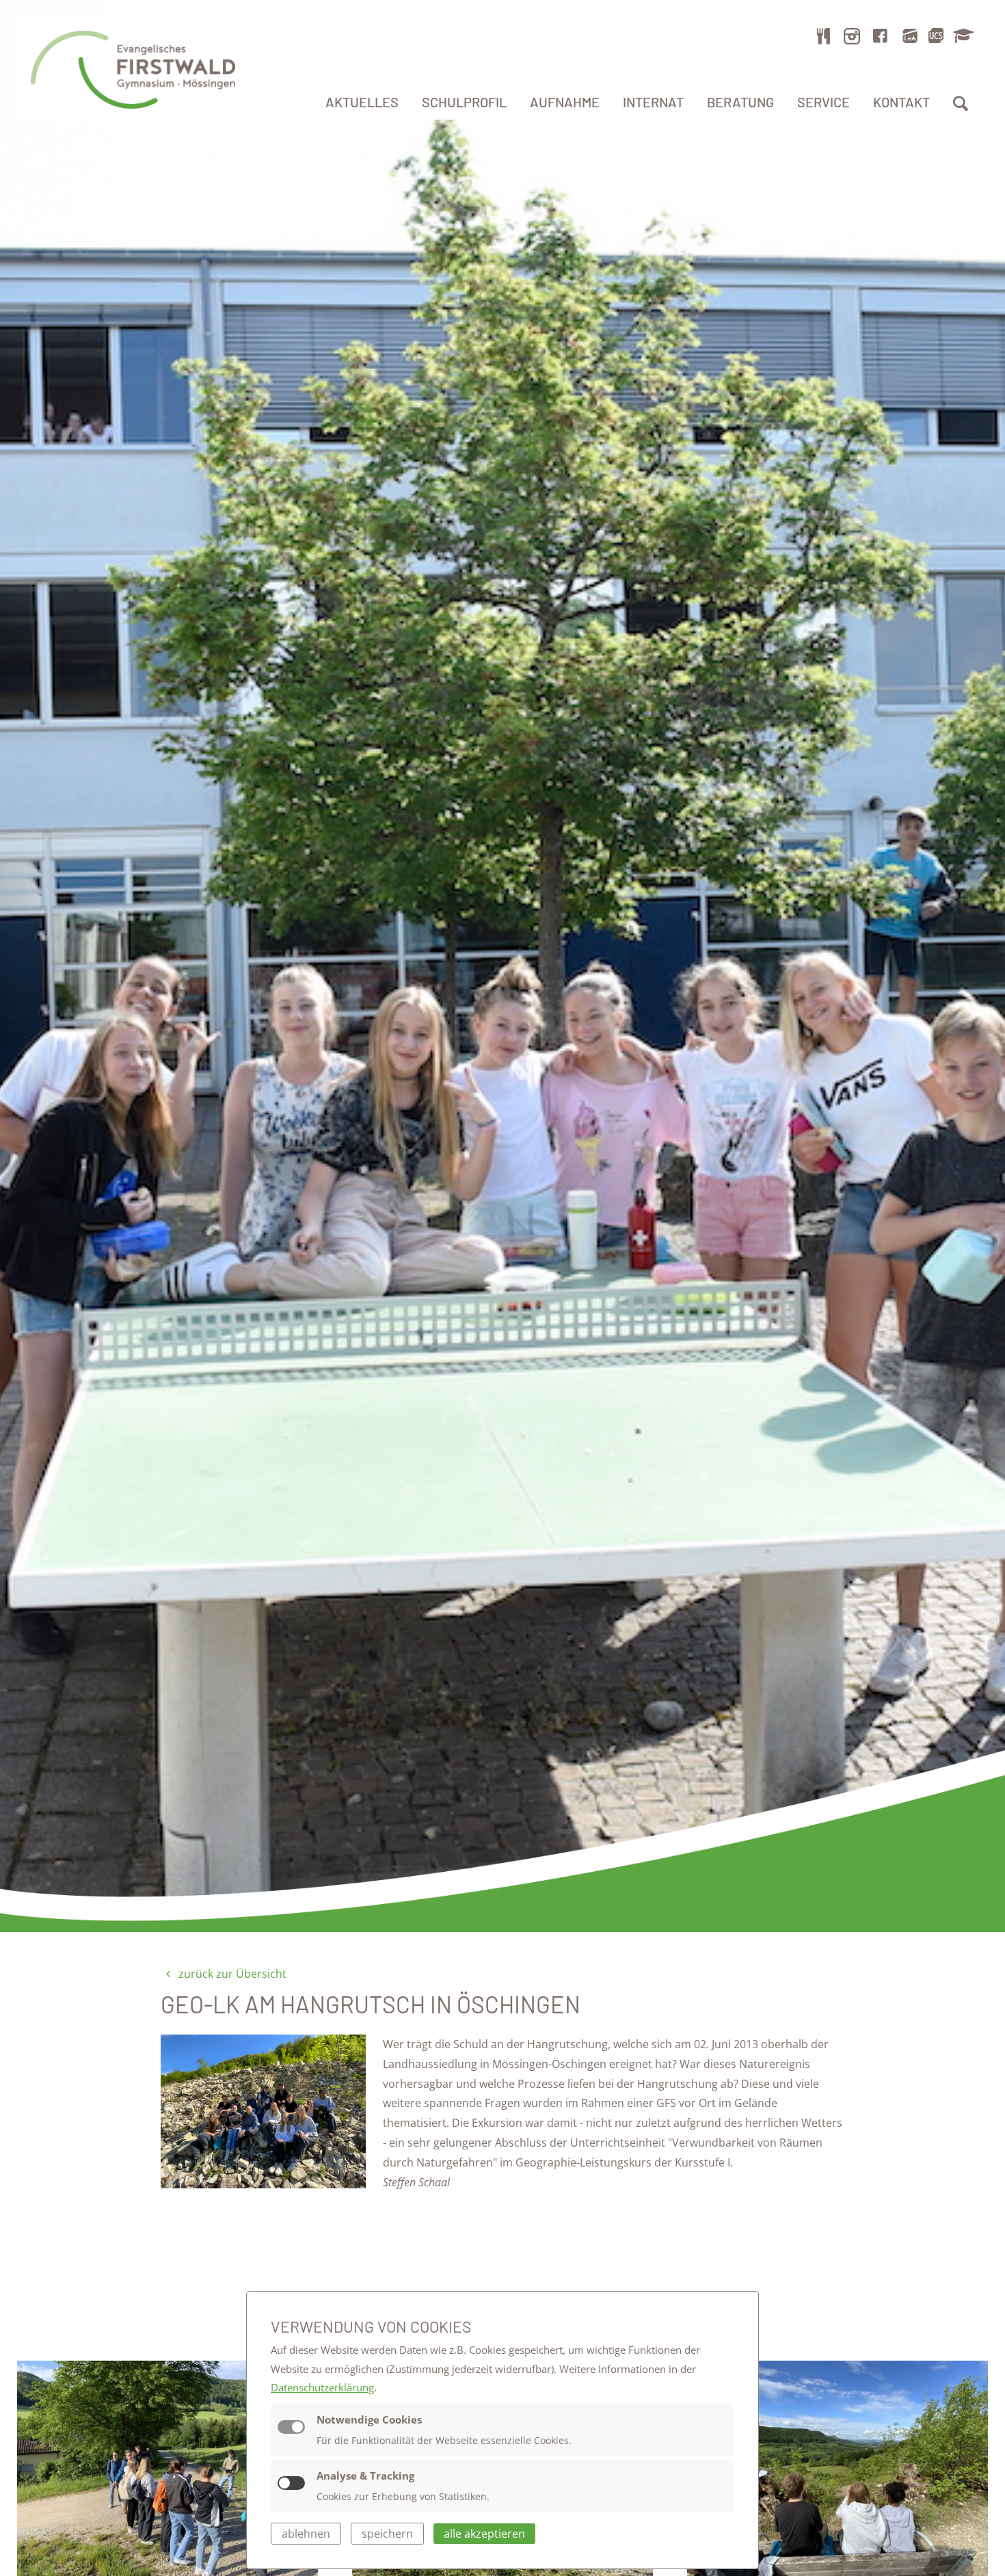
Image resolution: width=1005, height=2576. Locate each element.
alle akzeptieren (484, 2534)
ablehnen (306, 2534)
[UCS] (936, 36)
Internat (653, 102)
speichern (387, 2534)
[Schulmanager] (961, 36)
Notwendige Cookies (369, 2419)
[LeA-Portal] (910, 36)
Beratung (740, 102)
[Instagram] (852, 36)
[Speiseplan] (824, 36)
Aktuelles (362, 102)
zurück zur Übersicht (231, 1974)
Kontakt (901, 102)
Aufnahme (565, 102)
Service (823, 102)
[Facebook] (881, 36)
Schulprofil (464, 102)
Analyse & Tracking (365, 2476)
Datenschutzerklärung (322, 2387)
